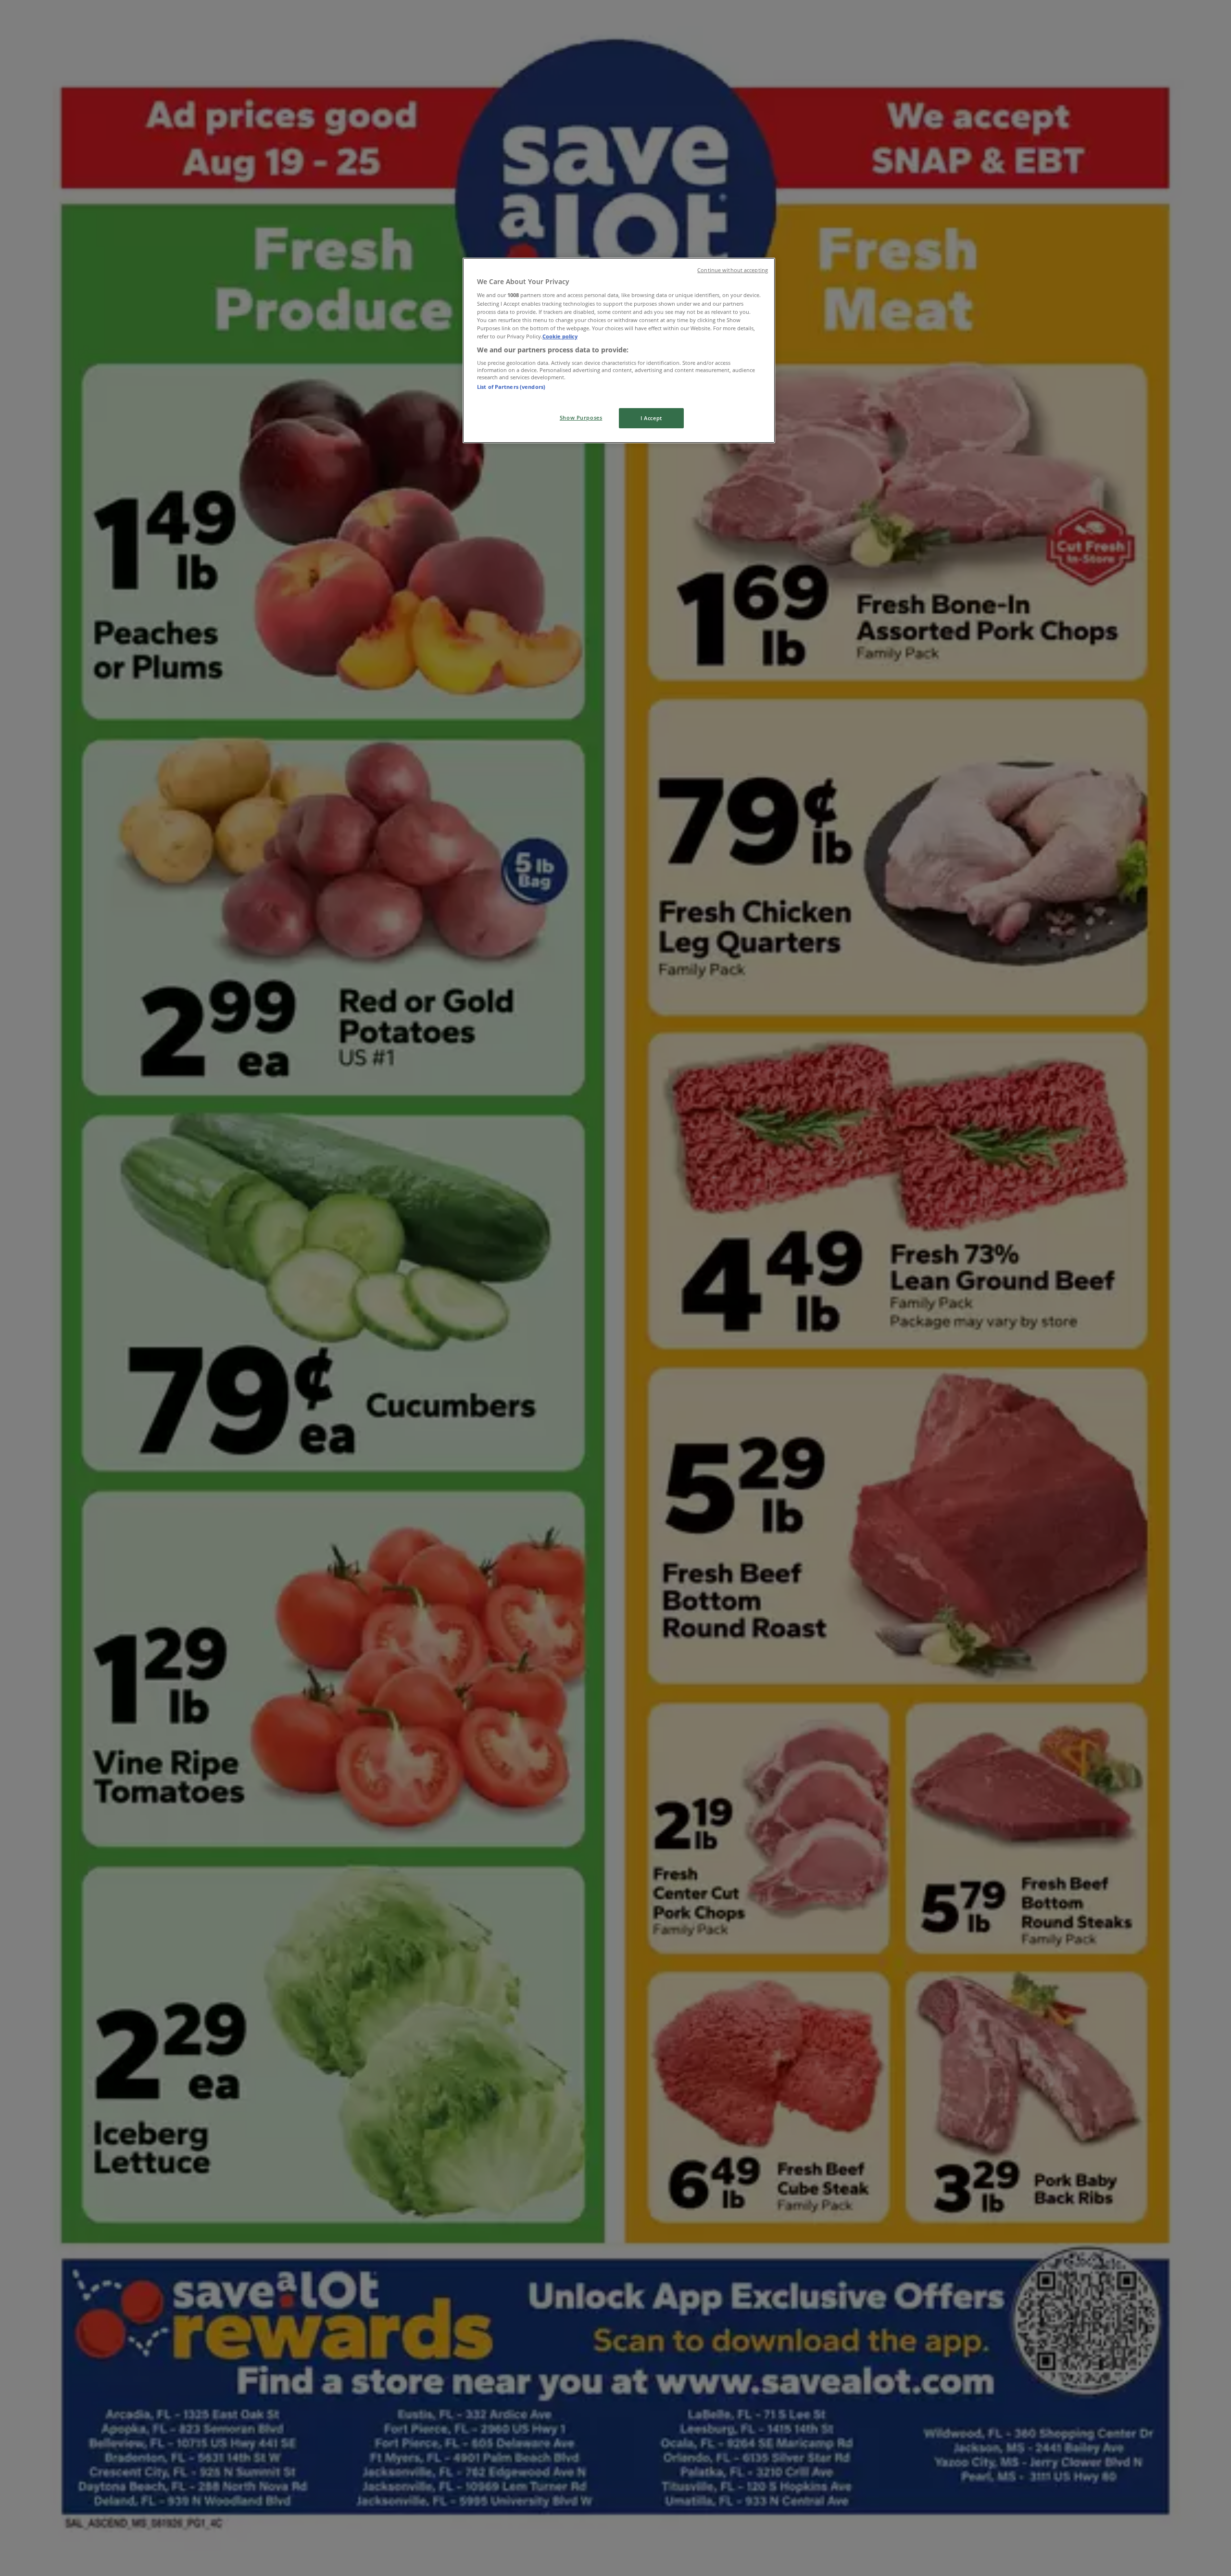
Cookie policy (560, 336)
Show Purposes (581, 417)
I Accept (651, 418)
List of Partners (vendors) (511, 387)
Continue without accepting (733, 270)
